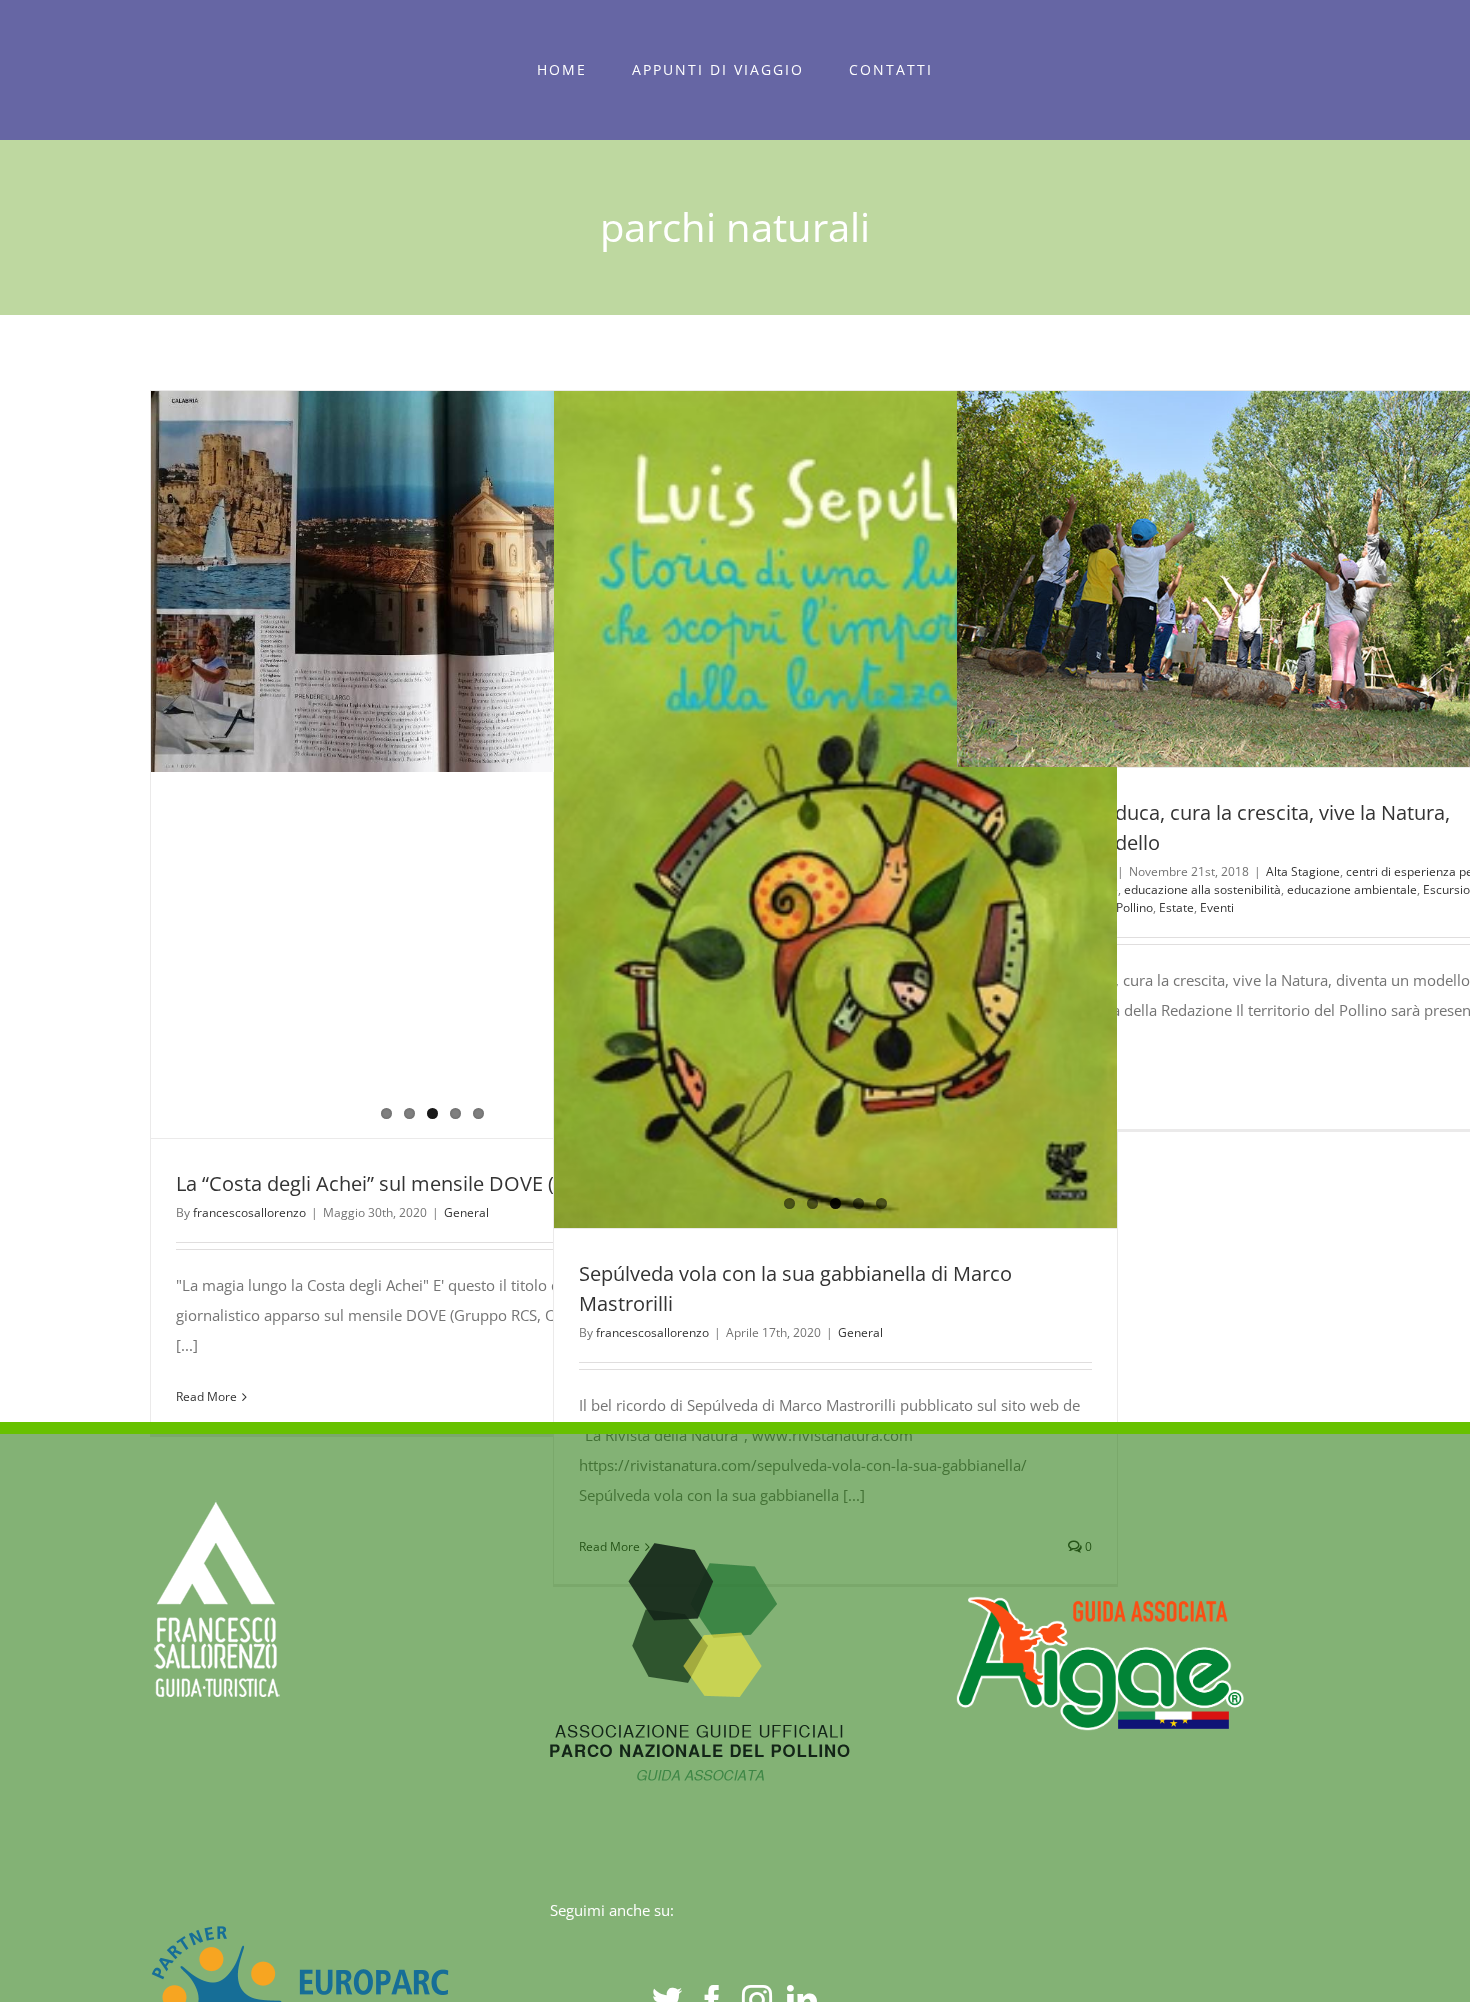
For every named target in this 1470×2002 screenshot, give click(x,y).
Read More (206, 1396)
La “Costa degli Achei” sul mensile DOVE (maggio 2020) (427, 1183)
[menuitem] (562, 70)
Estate (1176, 907)
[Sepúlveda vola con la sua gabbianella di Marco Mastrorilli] (835, 809)
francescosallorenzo (249, 1212)
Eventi (1217, 907)
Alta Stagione (1303, 871)
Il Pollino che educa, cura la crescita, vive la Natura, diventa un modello (1202, 579)
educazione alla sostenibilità (1202, 889)
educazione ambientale (1352, 889)
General (466, 1212)
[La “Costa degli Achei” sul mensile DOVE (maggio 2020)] (432, 581)
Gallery (1275, 579)
